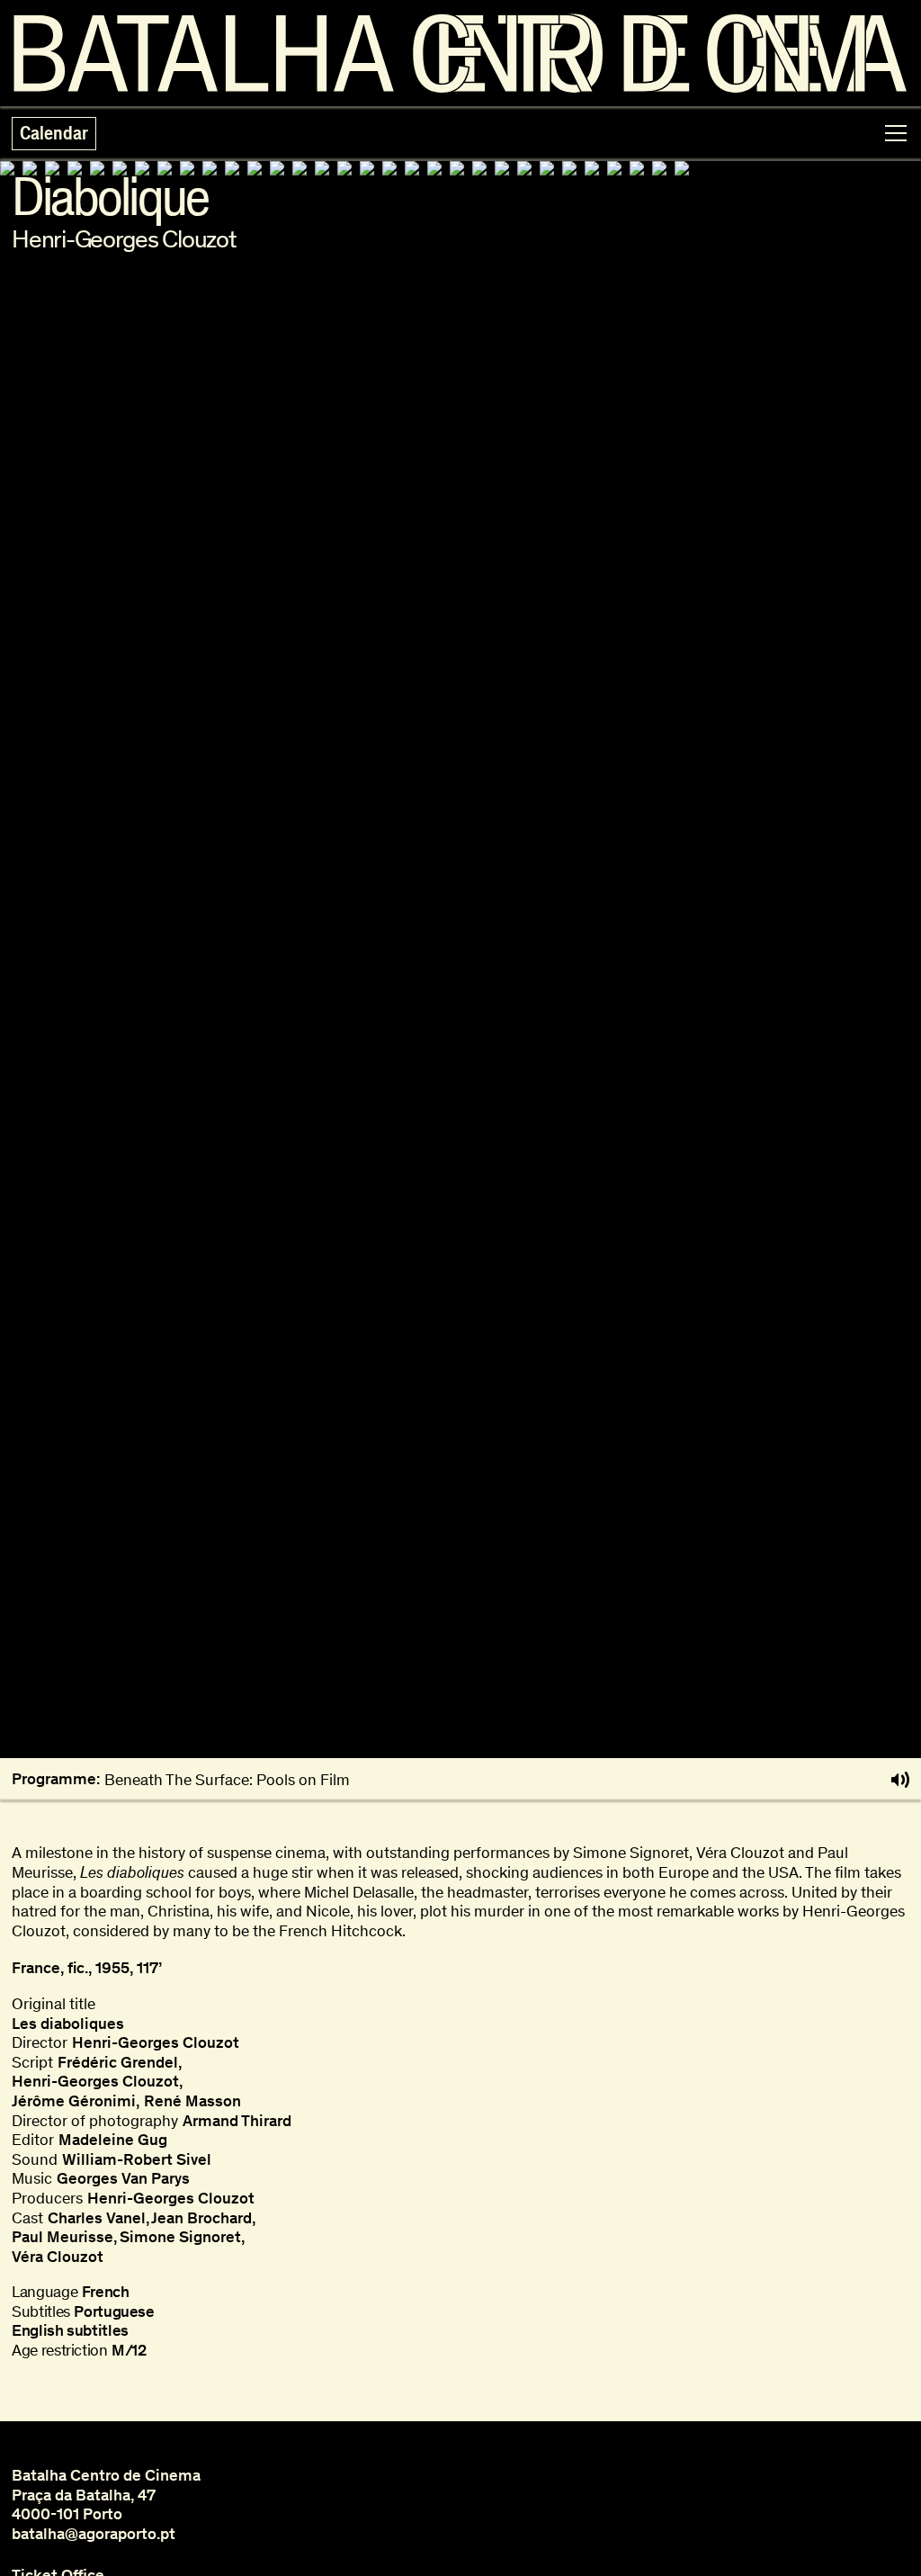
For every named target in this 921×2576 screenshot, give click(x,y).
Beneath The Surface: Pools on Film (227, 1780)
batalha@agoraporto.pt (94, 2534)
